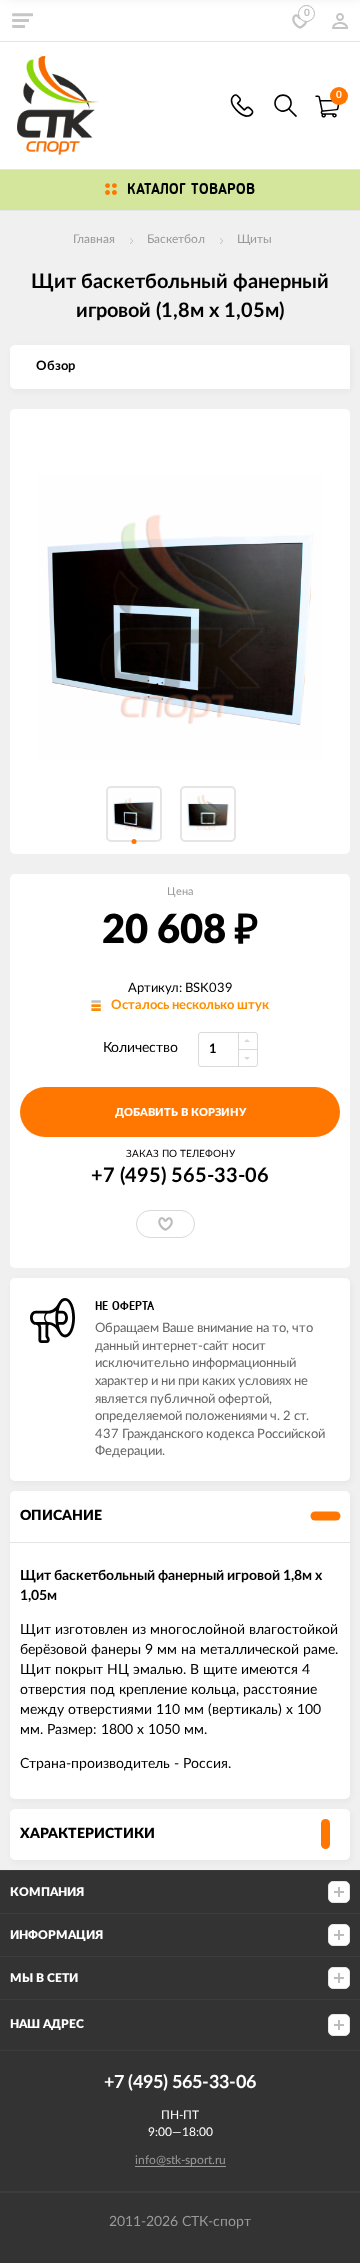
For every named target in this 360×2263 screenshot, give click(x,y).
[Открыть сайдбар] (22, 20)
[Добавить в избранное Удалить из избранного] (165, 1224)
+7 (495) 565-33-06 (180, 1176)
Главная (94, 239)
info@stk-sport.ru (180, 2160)
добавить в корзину (180, 1112)
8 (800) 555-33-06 (242, 105)
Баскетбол (176, 239)
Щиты (254, 239)
